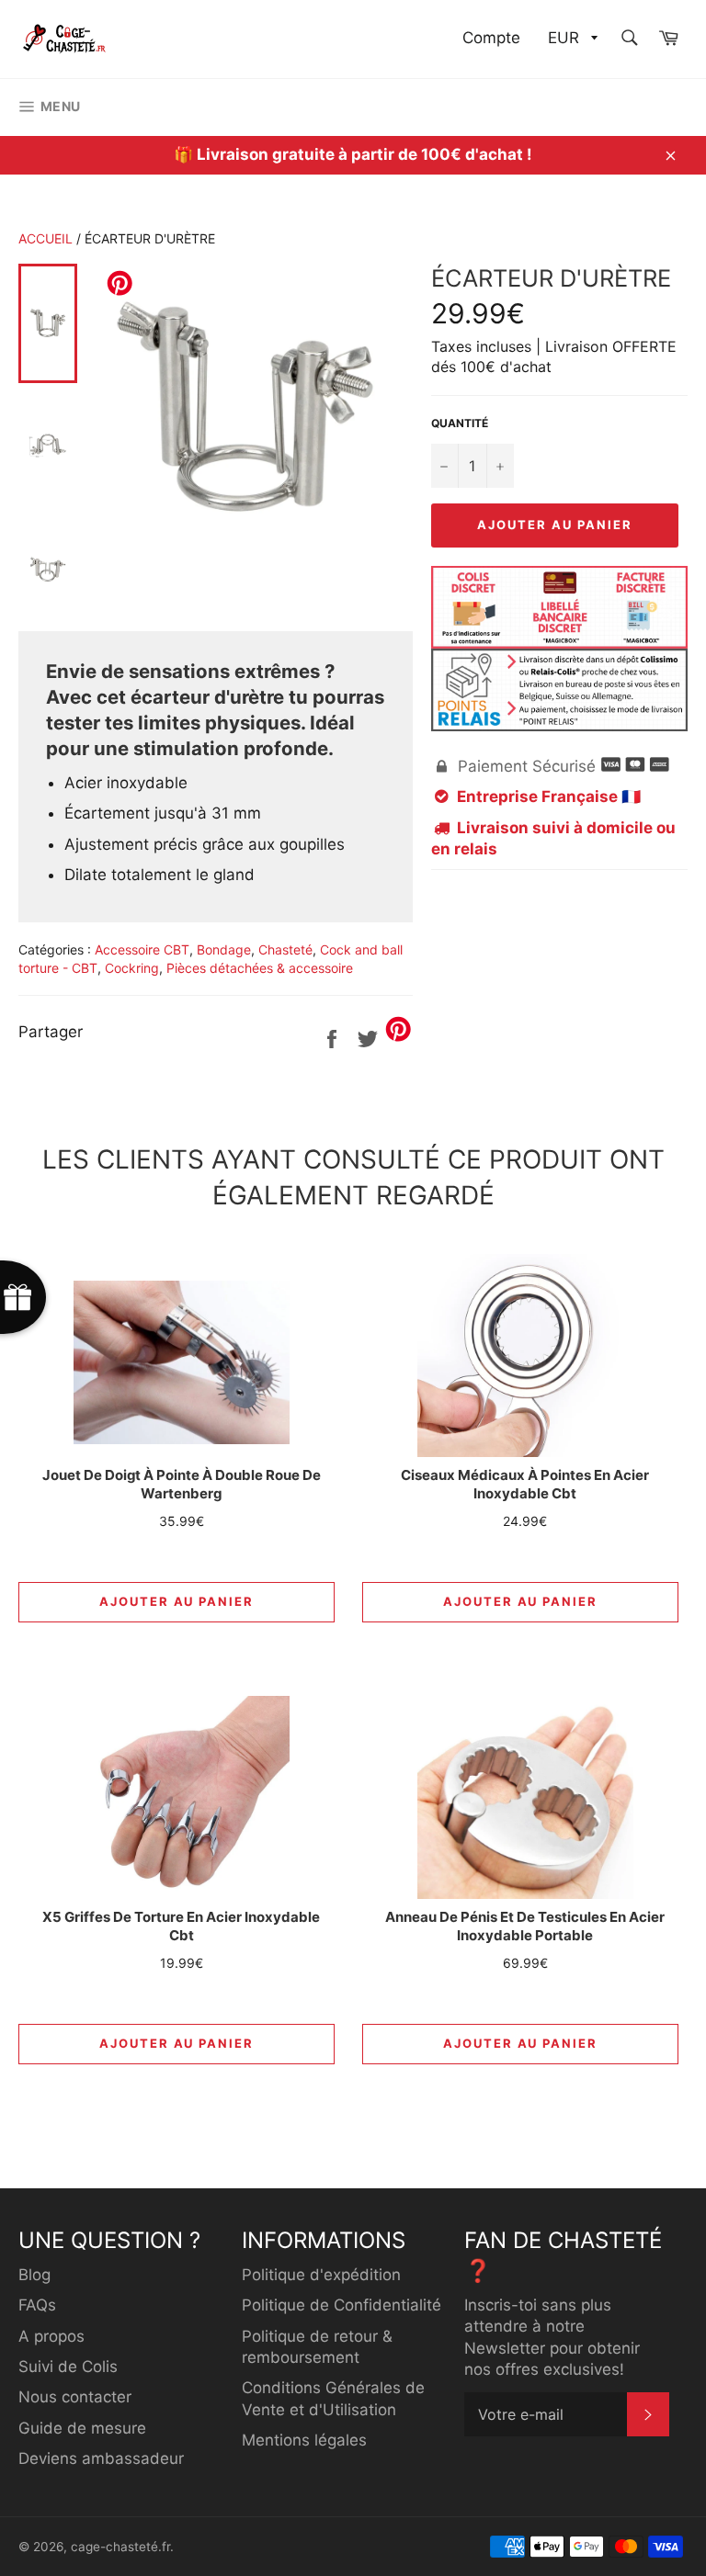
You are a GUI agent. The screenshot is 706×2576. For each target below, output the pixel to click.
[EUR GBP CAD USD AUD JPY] (571, 39)
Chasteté (285, 949)
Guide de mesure (82, 2428)
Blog (34, 2275)
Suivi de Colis (68, 2367)
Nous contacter (75, 2397)
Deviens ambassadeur (101, 2458)
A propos (51, 2336)
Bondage (224, 949)
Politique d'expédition (321, 2275)
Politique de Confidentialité (342, 2305)
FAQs (37, 2305)
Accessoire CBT (142, 949)
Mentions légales (304, 2440)
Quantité (460, 423)
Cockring (132, 968)
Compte (491, 38)
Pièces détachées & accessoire (260, 968)
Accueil (46, 238)
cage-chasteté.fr (120, 2547)
